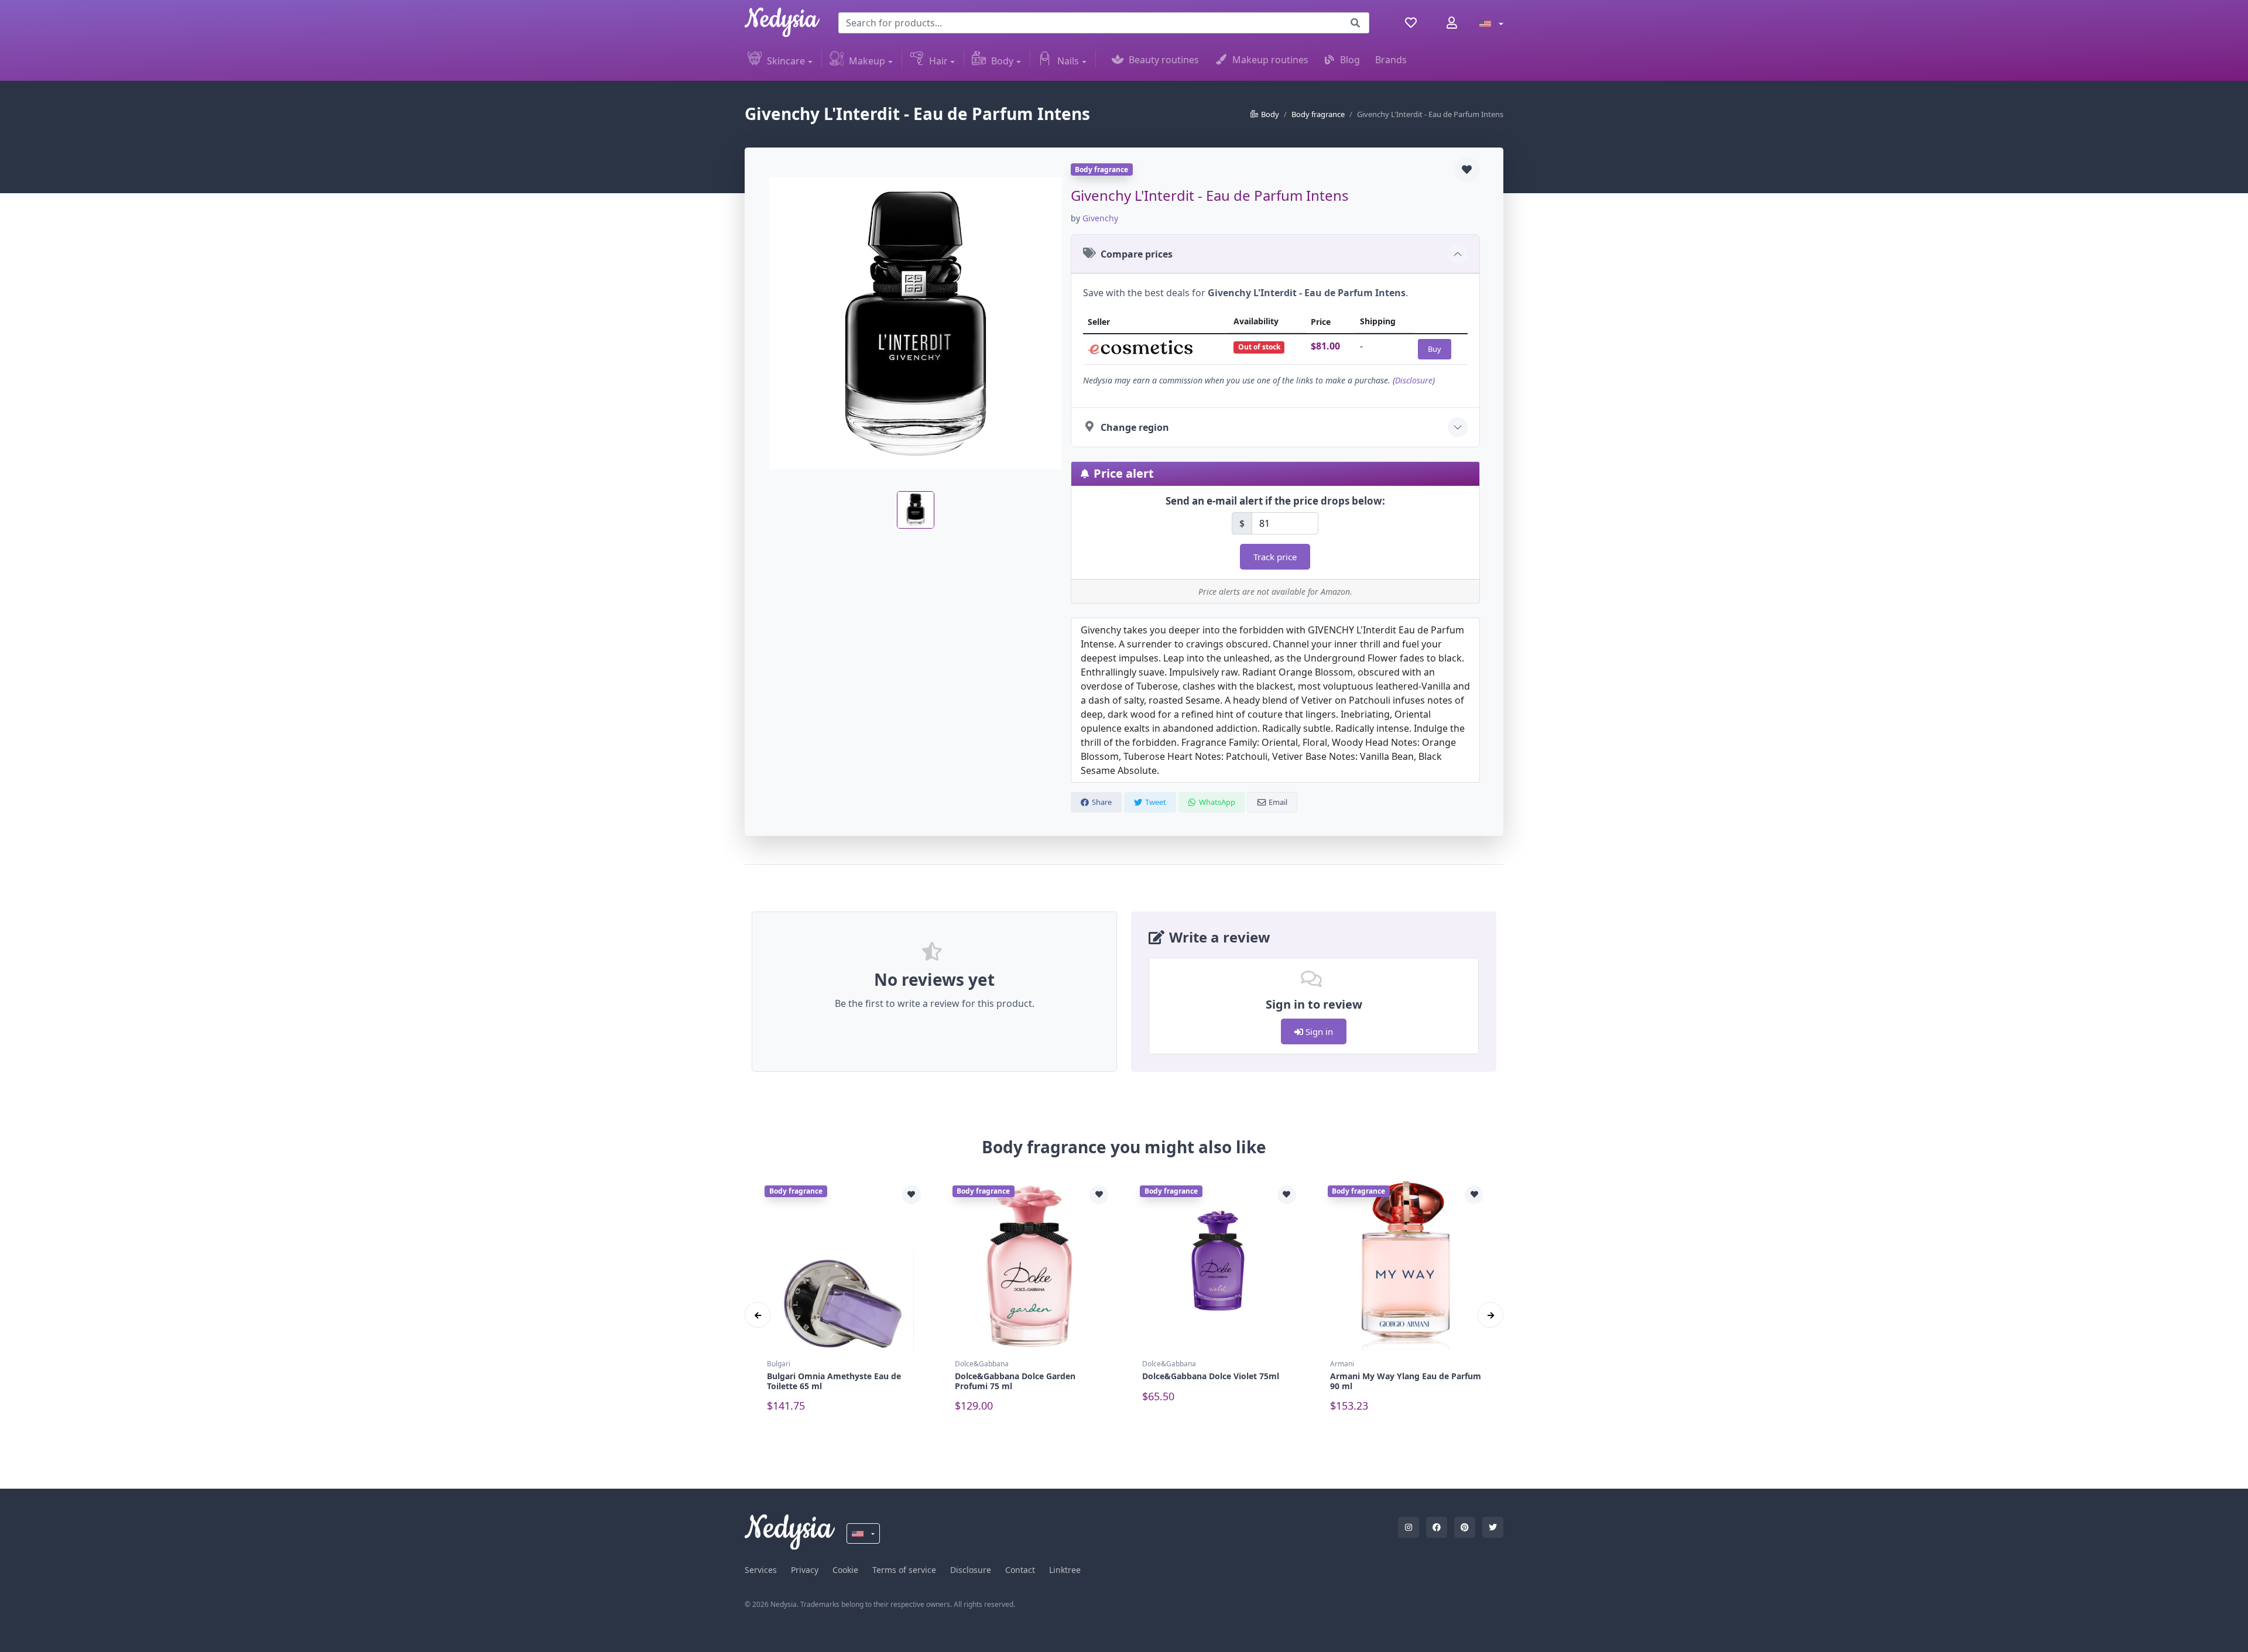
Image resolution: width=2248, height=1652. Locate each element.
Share (1102, 802)
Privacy (805, 1570)
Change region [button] (1135, 427)
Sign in (1318, 1031)
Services (761, 1570)
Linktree (1065, 1570)
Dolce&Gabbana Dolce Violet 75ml (1211, 1376)
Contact (1020, 1570)
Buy (1435, 349)
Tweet (1156, 802)
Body (1002, 61)
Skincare (786, 61)
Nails (1068, 61)
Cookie (845, 1570)
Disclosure (1414, 380)
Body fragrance (1318, 114)
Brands (1391, 60)
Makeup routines (1270, 60)
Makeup (867, 61)
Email (1278, 802)
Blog (1350, 60)
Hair (938, 61)
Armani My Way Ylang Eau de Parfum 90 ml (1406, 1381)
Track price (1275, 557)
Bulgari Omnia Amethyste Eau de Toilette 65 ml (834, 1381)
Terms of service (904, 1570)
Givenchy (1100, 218)
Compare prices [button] (1137, 254)
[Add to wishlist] (1467, 170)
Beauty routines (1164, 60)
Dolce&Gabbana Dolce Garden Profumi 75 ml (1015, 1381)
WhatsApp (1217, 802)
